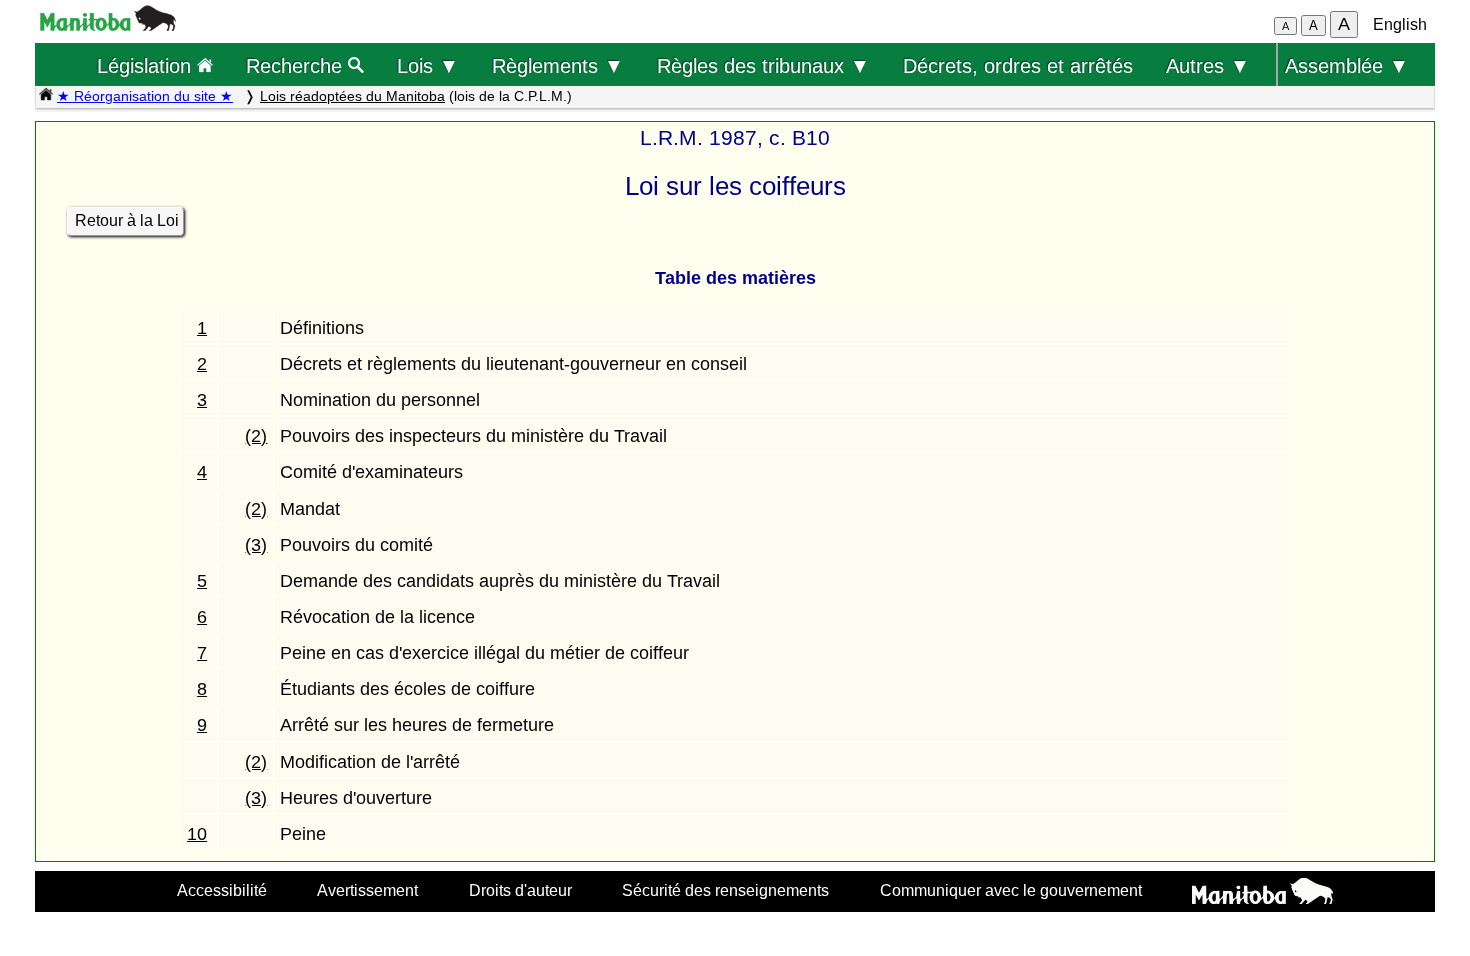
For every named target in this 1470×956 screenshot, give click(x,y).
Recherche (297, 65)
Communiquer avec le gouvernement (1011, 890)
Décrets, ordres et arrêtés (1018, 65)
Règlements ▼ (558, 65)
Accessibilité (222, 890)
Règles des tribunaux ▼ (763, 65)
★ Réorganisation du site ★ (145, 96)
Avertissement (367, 890)
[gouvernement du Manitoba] (108, 25)
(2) (256, 436)
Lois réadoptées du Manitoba (352, 96)
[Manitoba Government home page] (1262, 894)
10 (197, 834)
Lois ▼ (428, 65)
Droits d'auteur (520, 890)
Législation (147, 65)
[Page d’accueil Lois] (46, 96)
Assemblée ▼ (1347, 65)
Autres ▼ (1208, 65)
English (1400, 24)
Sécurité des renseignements (725, 890)
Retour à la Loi (127, 220)
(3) (256, 545)
